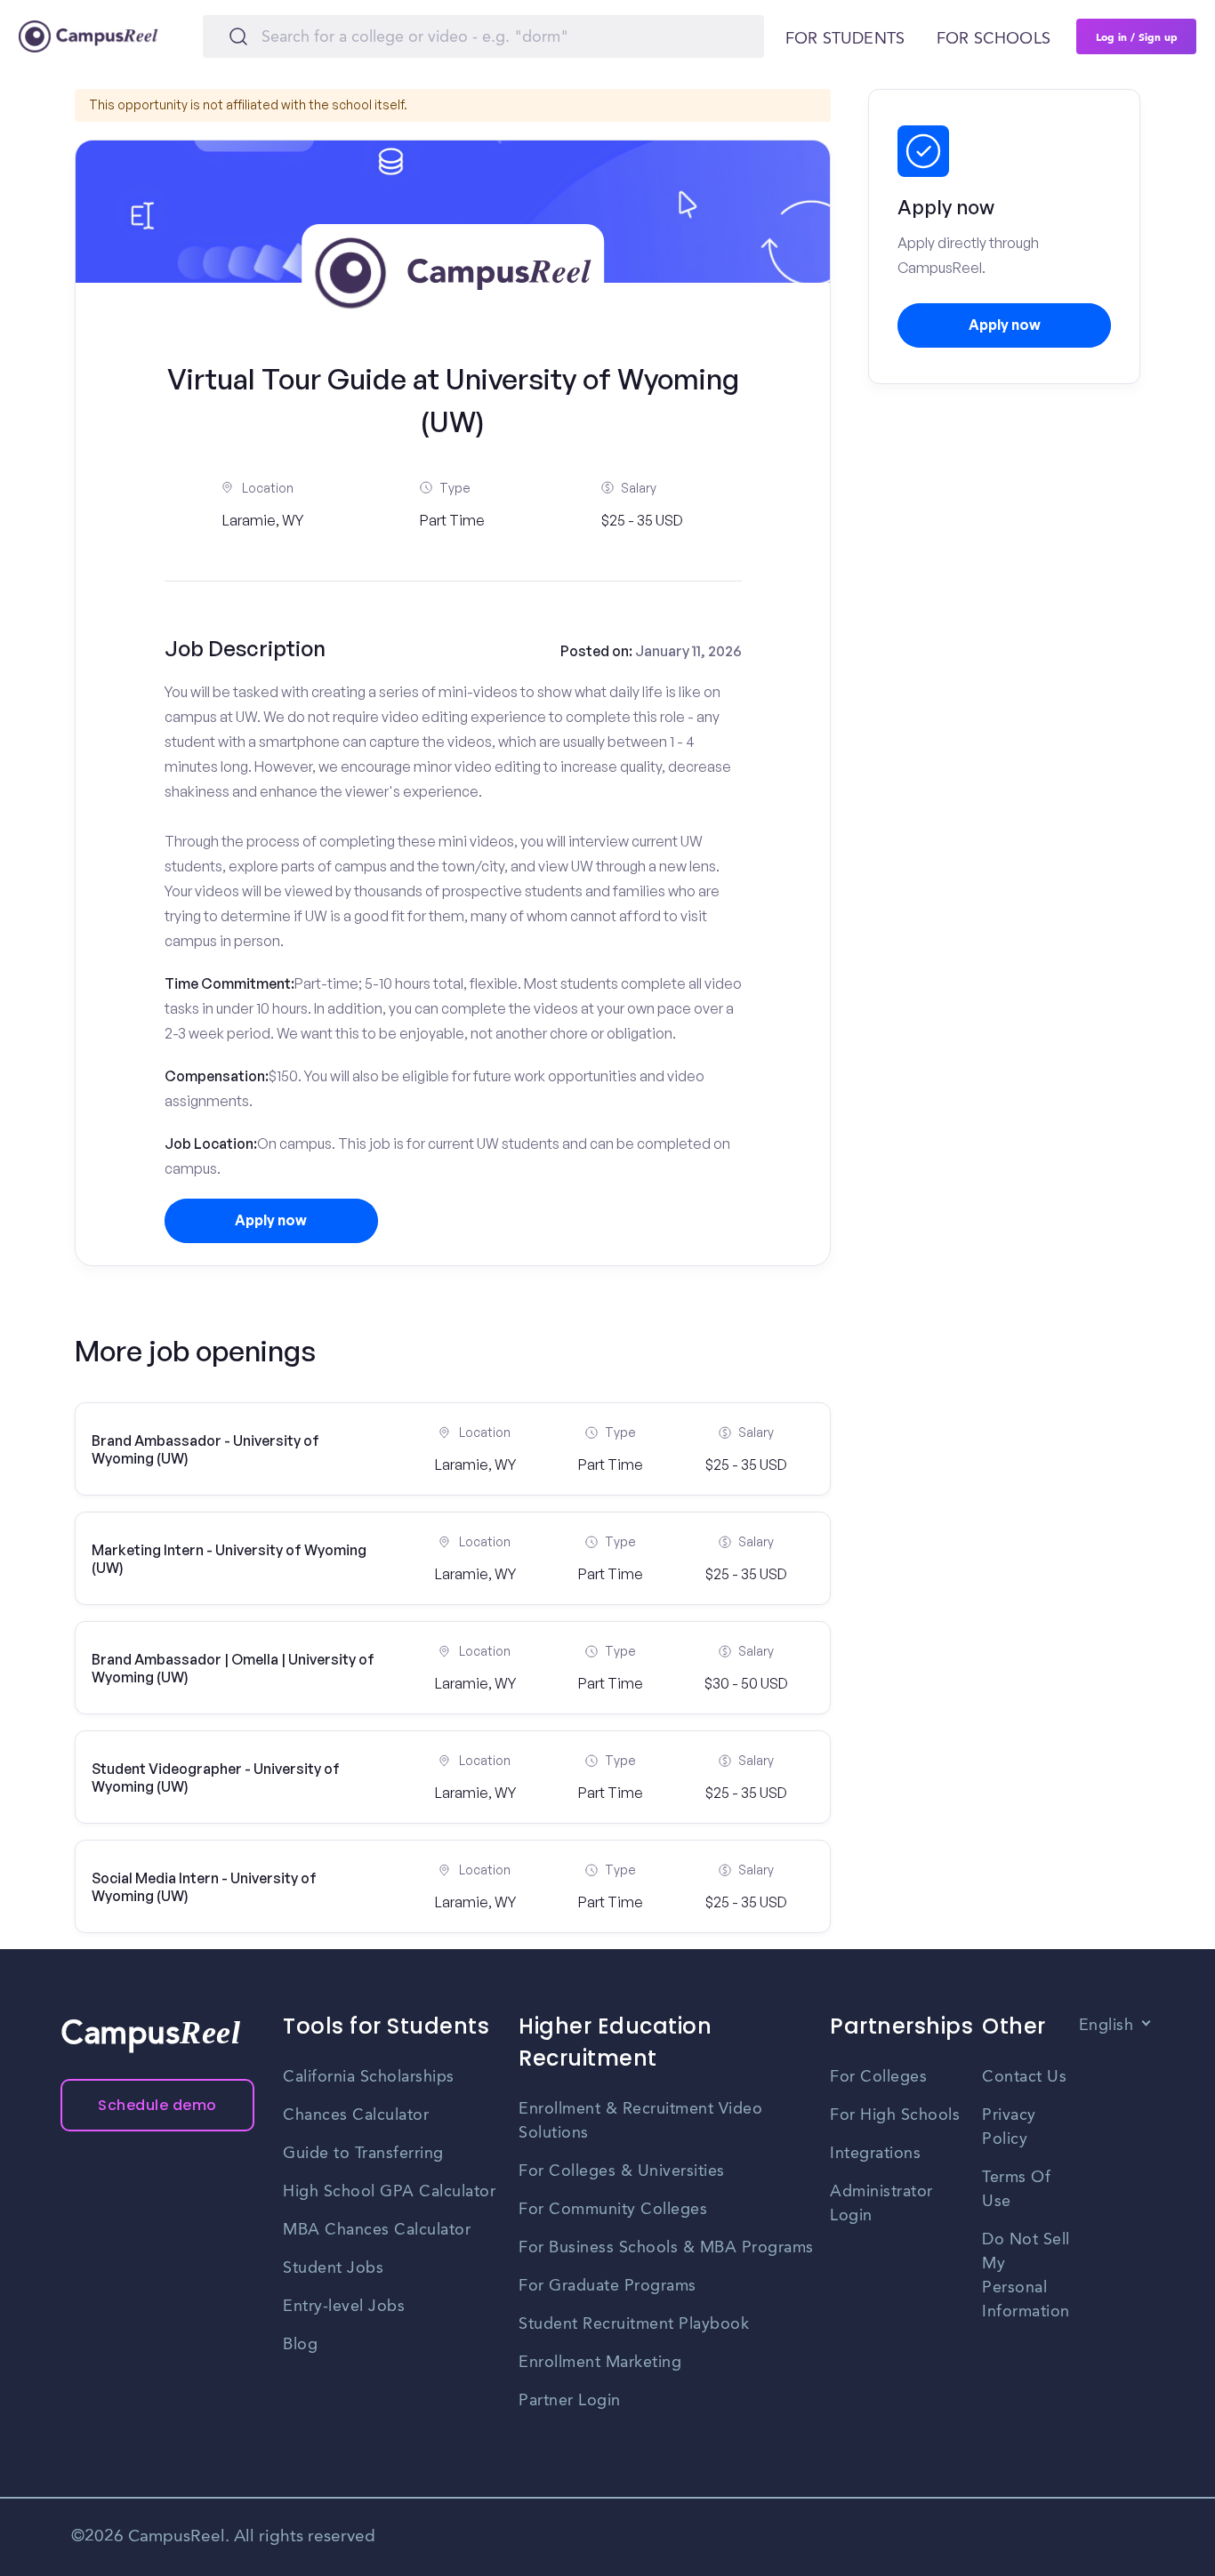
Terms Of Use (1016, 2190)
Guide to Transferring (363, 2154)
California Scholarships (369, 2077)
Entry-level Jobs (344, 2307)
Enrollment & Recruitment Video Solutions (640, 2121)
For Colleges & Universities (622, 2171)
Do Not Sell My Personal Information (1026, 2276)
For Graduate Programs (607, 2286)
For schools (994, 39)
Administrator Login (881, 2204)
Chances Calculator (356, 2115)
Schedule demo (157, 2105)
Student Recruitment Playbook (634, 2324)
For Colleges (878, 2077)
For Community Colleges (613, 2210)
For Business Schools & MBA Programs (666, 2248)
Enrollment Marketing (600, 2363)
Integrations (875, 2154)
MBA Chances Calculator (377, 2230)
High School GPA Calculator (389, 2192)
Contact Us (1024, 2077)
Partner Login (570, 2401)
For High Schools (895, 2115)
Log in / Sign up (1137, 36)
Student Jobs (333, 2268)
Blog (300, 2345)
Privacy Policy (1009, 2127)
